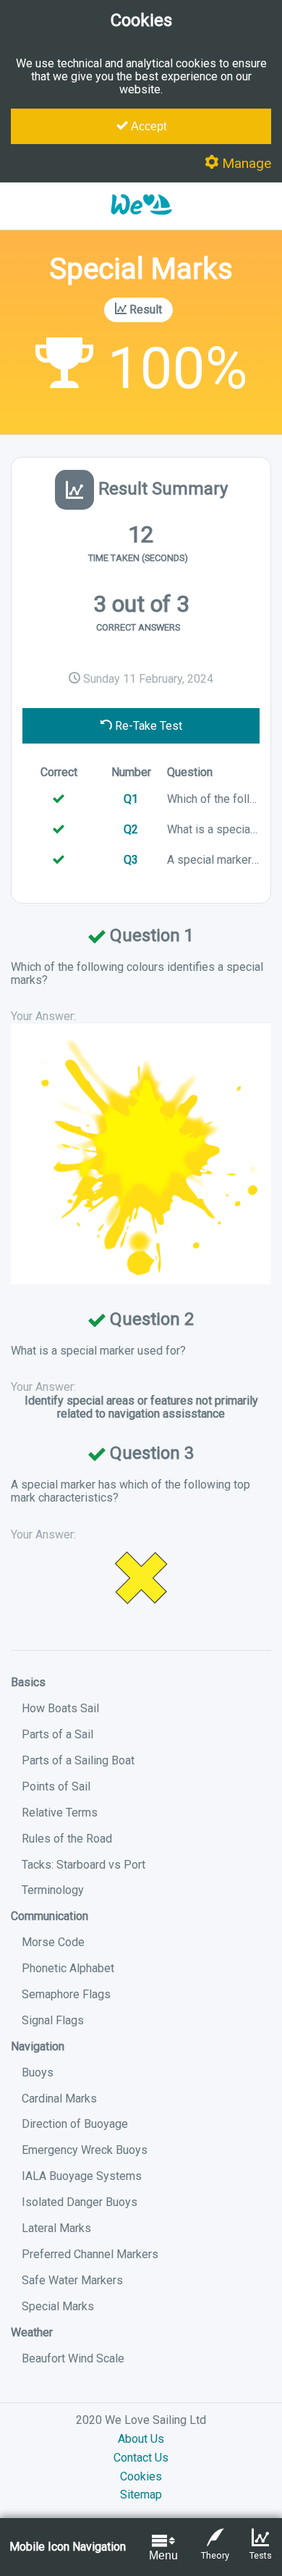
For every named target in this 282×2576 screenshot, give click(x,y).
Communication (50, 1916)
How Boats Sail (60, 1708)
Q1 (131, 799)
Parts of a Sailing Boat (78, 1760)
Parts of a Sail (57, 1734)
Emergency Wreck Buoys (85, 2150)
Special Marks (58, 2306)
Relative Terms (60, 1813)
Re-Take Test (147, 726)
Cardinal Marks (59, 2099)
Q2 (131, 829)
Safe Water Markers (72, 2280)
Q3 (131, 860)
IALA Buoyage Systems (82, 2176)
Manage (245, 163)
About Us (141, 2439)
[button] (141, 222)
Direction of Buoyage (75, 2124)
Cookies (141, 2476)
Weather (32, 2332)
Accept (147, 126)
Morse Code (53, 1942)
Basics (28, 1682)
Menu (163, 2555)
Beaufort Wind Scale (73, 2358)
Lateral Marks (56, 2228)
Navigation (38, 2046)
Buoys (38, 2072)
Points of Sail (56, 1786)
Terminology (53, 1890)
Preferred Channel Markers (90, 2254)
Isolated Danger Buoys (80, 2202)
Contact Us (141, 2458)
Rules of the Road (67, 1839)
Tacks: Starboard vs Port (84, 1865)
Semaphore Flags (66, 1994)
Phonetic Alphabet (68, 1968)
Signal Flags (53, 2020)
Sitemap (141, 2495)
